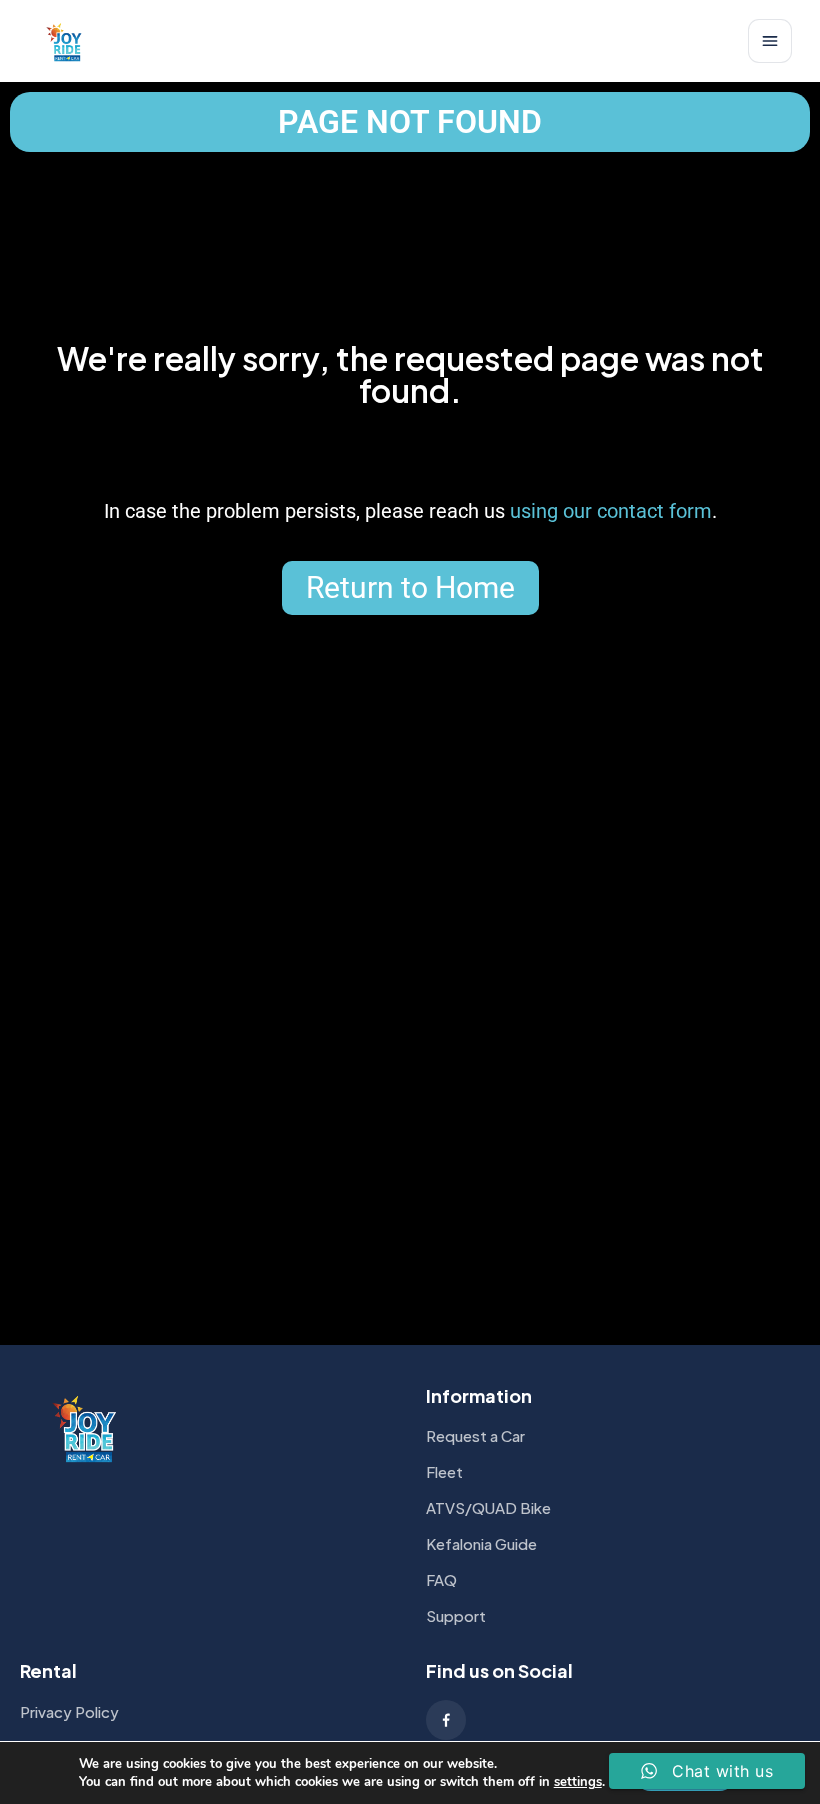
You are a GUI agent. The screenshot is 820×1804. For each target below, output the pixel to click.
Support (456, 1615)
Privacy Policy (69, 1711)
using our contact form (611, 511)
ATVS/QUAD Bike (488, 1507)
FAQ (441, 1579)
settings (578, 1782)
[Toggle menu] (770, 41)
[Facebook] (446, 1720)
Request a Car (475, 1435)
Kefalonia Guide (481, 1543)
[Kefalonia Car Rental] (65, 41)
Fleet (444, 1471)
